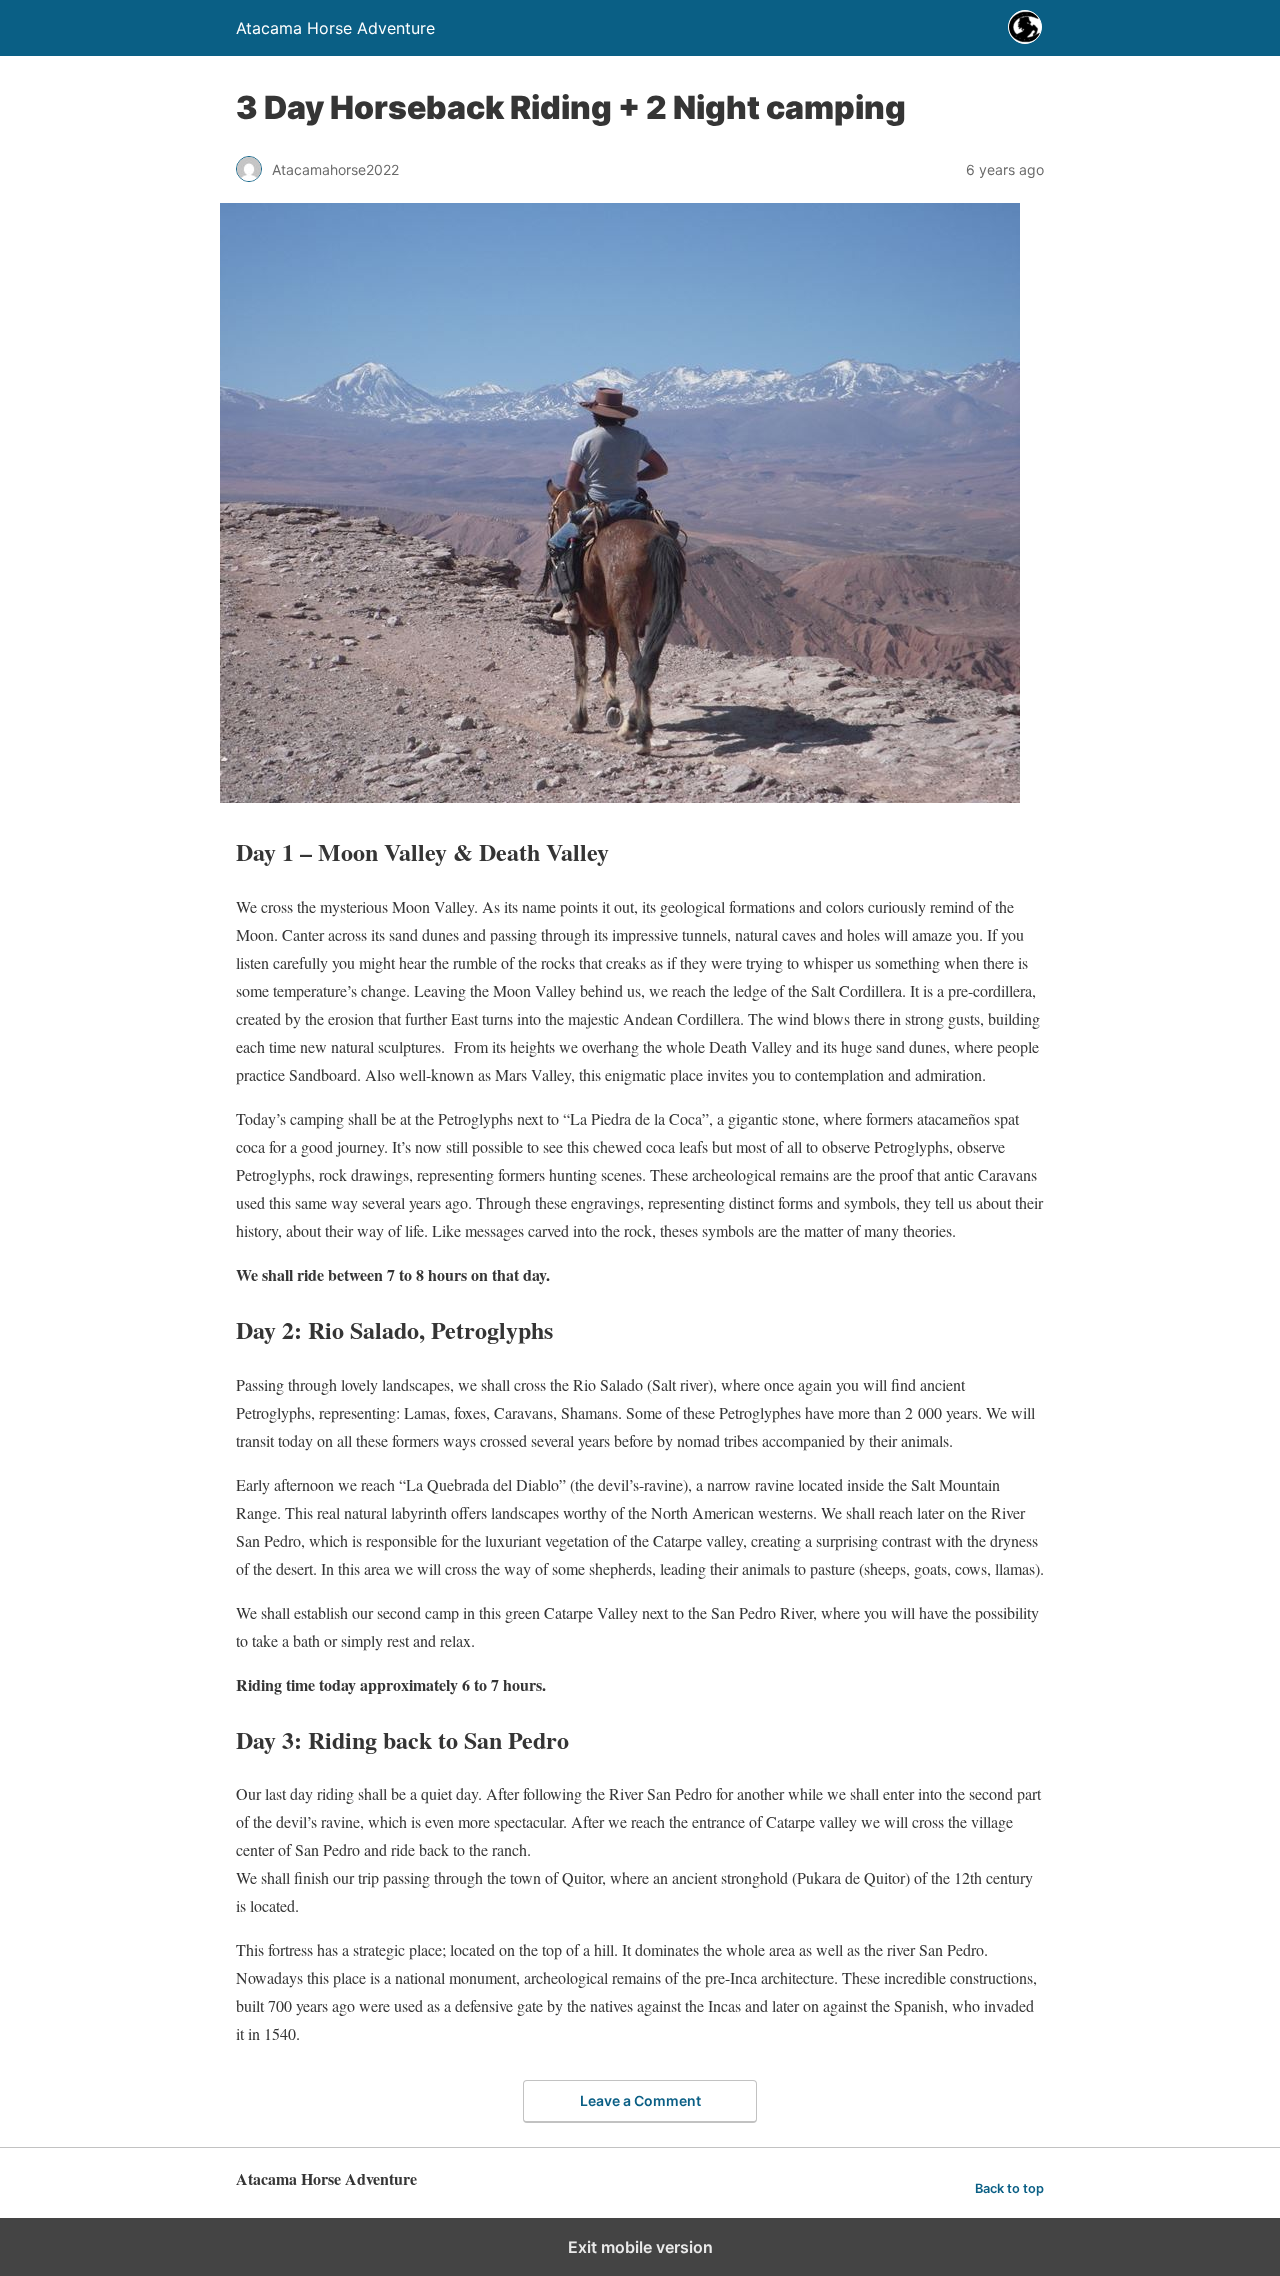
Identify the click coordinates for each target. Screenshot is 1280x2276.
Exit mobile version (640, 2247)
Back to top (1009, 2188)
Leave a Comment (640, 2100)
